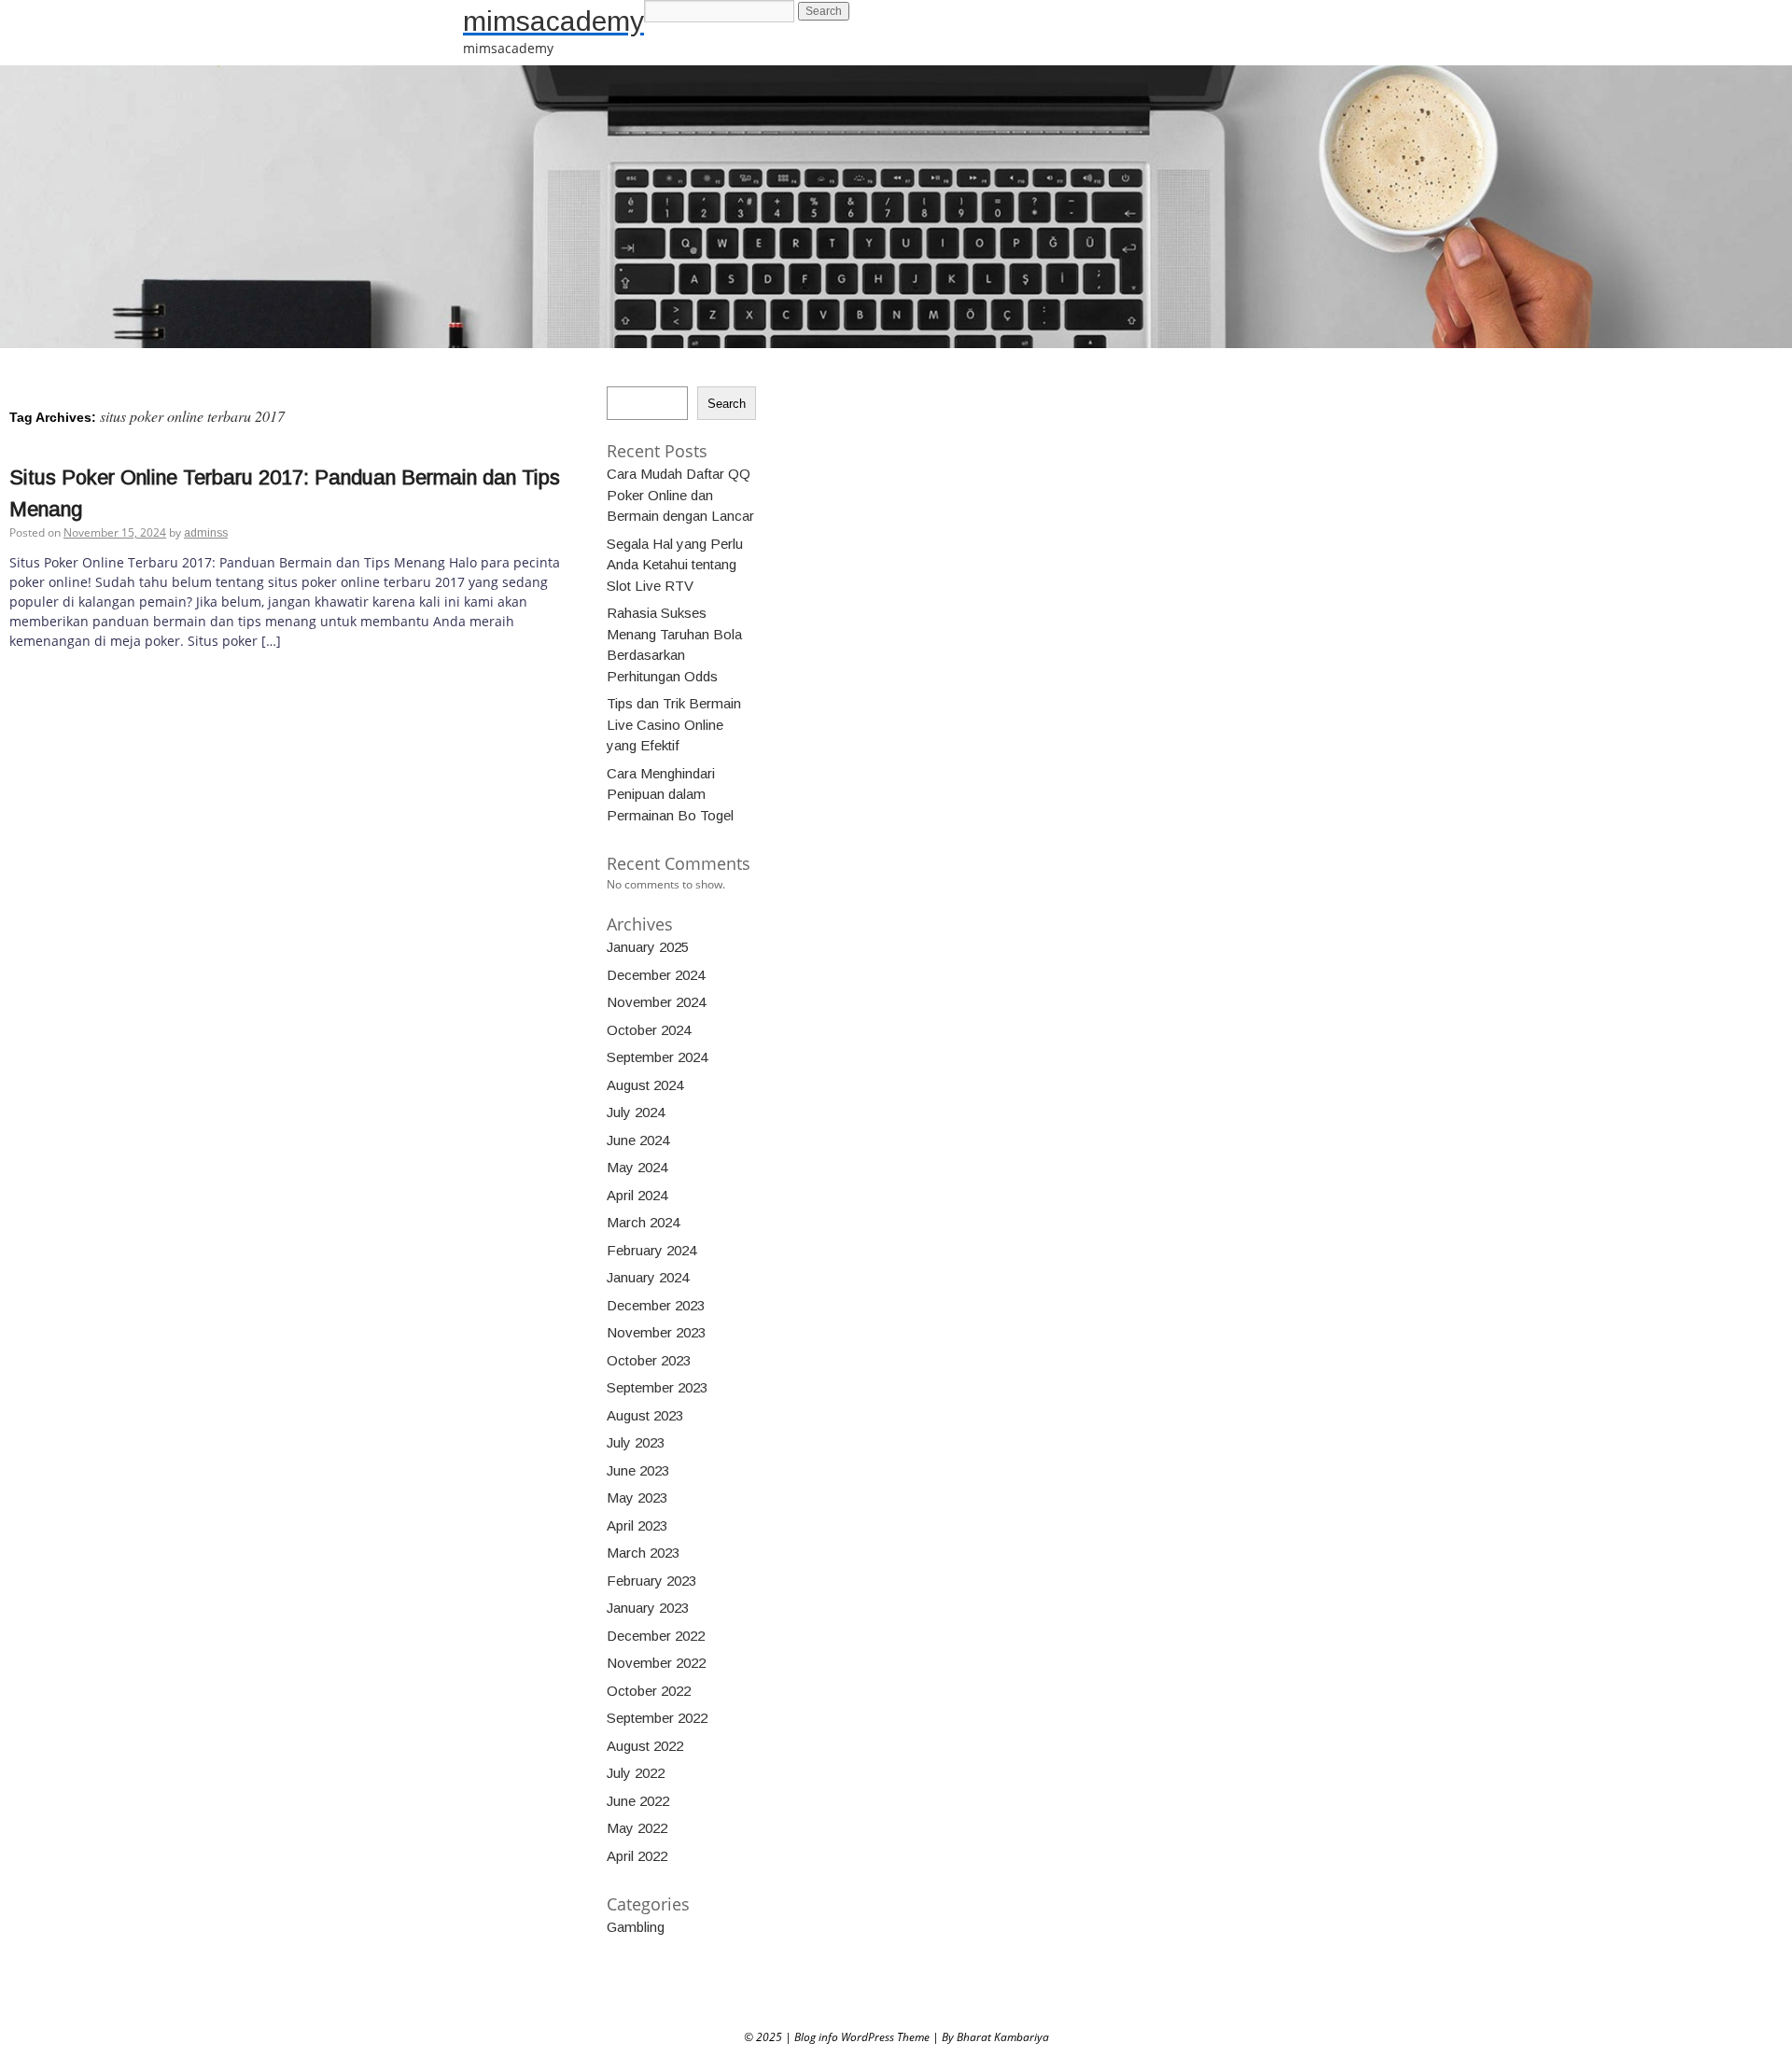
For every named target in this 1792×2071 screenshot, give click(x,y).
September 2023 (657, 1387)
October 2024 (649, 1030)
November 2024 (656, 1002)
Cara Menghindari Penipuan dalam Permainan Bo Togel (670, 794)
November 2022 (656, 1663)
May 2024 (637, 1167)
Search (727, 404)
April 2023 (637, 1525)
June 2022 (638, 1801)
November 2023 (656, 1332)
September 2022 (657, 1718)
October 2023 (649, 1360)
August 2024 (645, 1085)
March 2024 (643, 1222)
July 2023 (636, 1442)
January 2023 (648, 1608)
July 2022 (636, 1773)
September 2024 (657, 1057)
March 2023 (643, 1553)
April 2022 (637, 1856)
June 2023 (638, 1470)
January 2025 (648, 947)
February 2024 (651, 1250)
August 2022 (645, 1746)
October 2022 (649, 1691)
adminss (206, 533)
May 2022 (637, 1828)
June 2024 (638, 1140)
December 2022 (656, 1636)
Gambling (636, 1927)
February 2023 (651, 1581)
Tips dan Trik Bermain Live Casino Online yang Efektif (674, 724)
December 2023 (656, 1305)
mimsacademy (553, 21)
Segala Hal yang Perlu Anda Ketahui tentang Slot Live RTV (675, 565)
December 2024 (656, 975)
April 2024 (637, 1195)
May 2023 (637, 1497)
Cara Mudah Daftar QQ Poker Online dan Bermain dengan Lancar (680, 495)
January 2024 (648, 1277)
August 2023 (645, 1415)
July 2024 (636, 1112)
